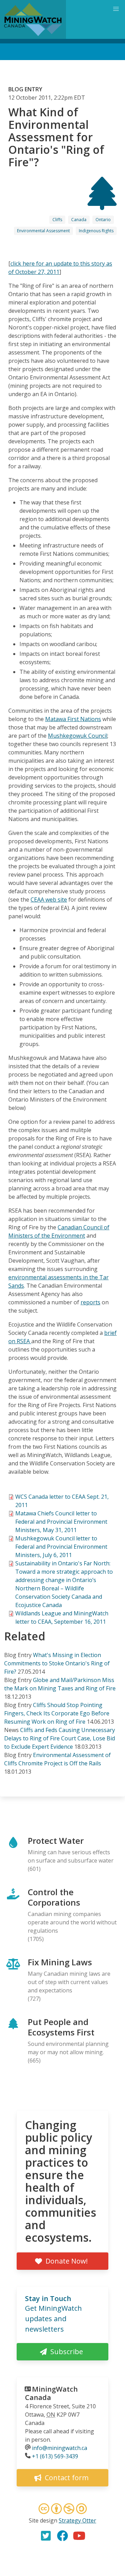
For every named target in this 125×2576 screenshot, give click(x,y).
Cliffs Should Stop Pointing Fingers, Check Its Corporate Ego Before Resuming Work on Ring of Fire (57, 1713)
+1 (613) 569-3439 (55, 2456)
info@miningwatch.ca (60, 2448)
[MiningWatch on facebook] (62, 2536)
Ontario (103, 220)
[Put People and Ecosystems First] (102, 204)
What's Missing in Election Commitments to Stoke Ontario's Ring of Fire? (57, 1663)
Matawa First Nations (73, 719)
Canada (79, 220)
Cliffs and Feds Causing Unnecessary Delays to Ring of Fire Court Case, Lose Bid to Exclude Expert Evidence (60, 1738)
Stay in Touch (48, 2298)
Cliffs (57, 220)
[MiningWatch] (33, 19)
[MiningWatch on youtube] (79, 2536)
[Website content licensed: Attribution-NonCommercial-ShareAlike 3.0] (62, 2510)
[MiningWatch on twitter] (46, 2536)
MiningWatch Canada (51, 2393)
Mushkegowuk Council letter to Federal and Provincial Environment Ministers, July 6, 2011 (61, 1547)
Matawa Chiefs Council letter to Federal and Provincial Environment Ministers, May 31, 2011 (61, 1522)
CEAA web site (49, 900)
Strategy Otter (77, 2520)
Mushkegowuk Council (78, 736)
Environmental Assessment (43, 231)
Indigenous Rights (96, 231)
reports (90, 1302)
